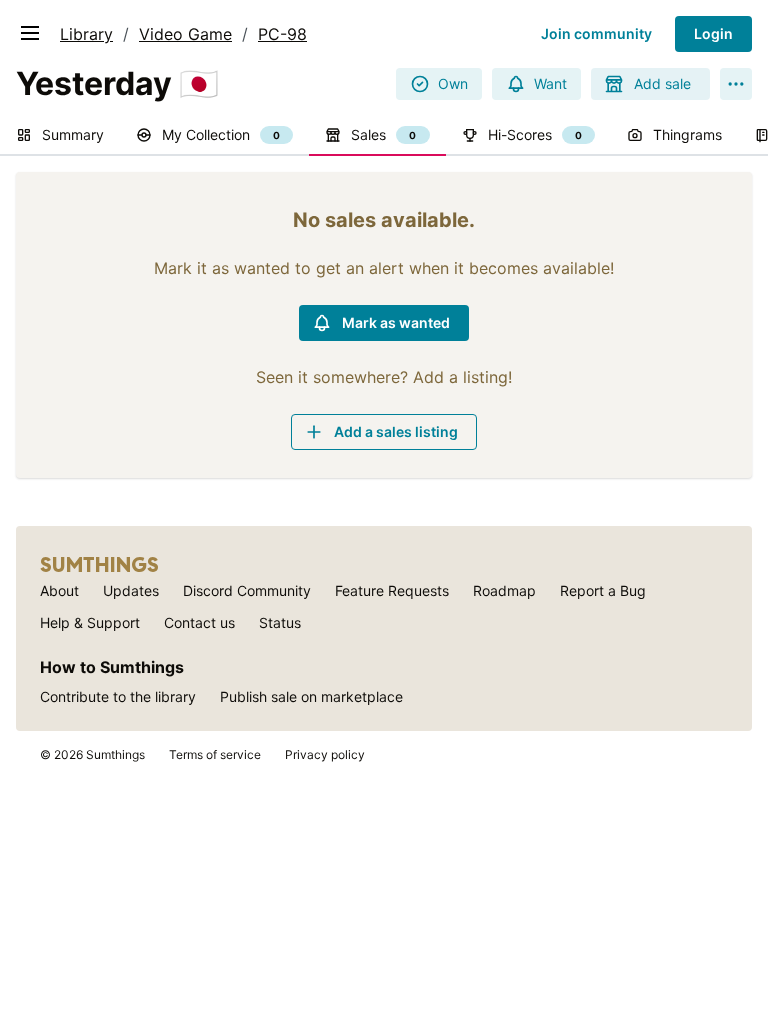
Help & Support (90, 622)
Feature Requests (392, 590)
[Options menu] (736, 84)
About (59, 590)
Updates (131, 590)
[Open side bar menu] (30, 33)
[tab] (60, 136)
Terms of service (215, 754)
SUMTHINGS (99, 565)
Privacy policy (325, 754)
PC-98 (282, 34)
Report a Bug (603, 590)
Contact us (199, 622)
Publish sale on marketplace (311, 696)
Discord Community (247, 590)
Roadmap (504, 590)
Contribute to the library (118, 696)
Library (86, 34)
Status (280, 622)
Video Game (185, 34)
